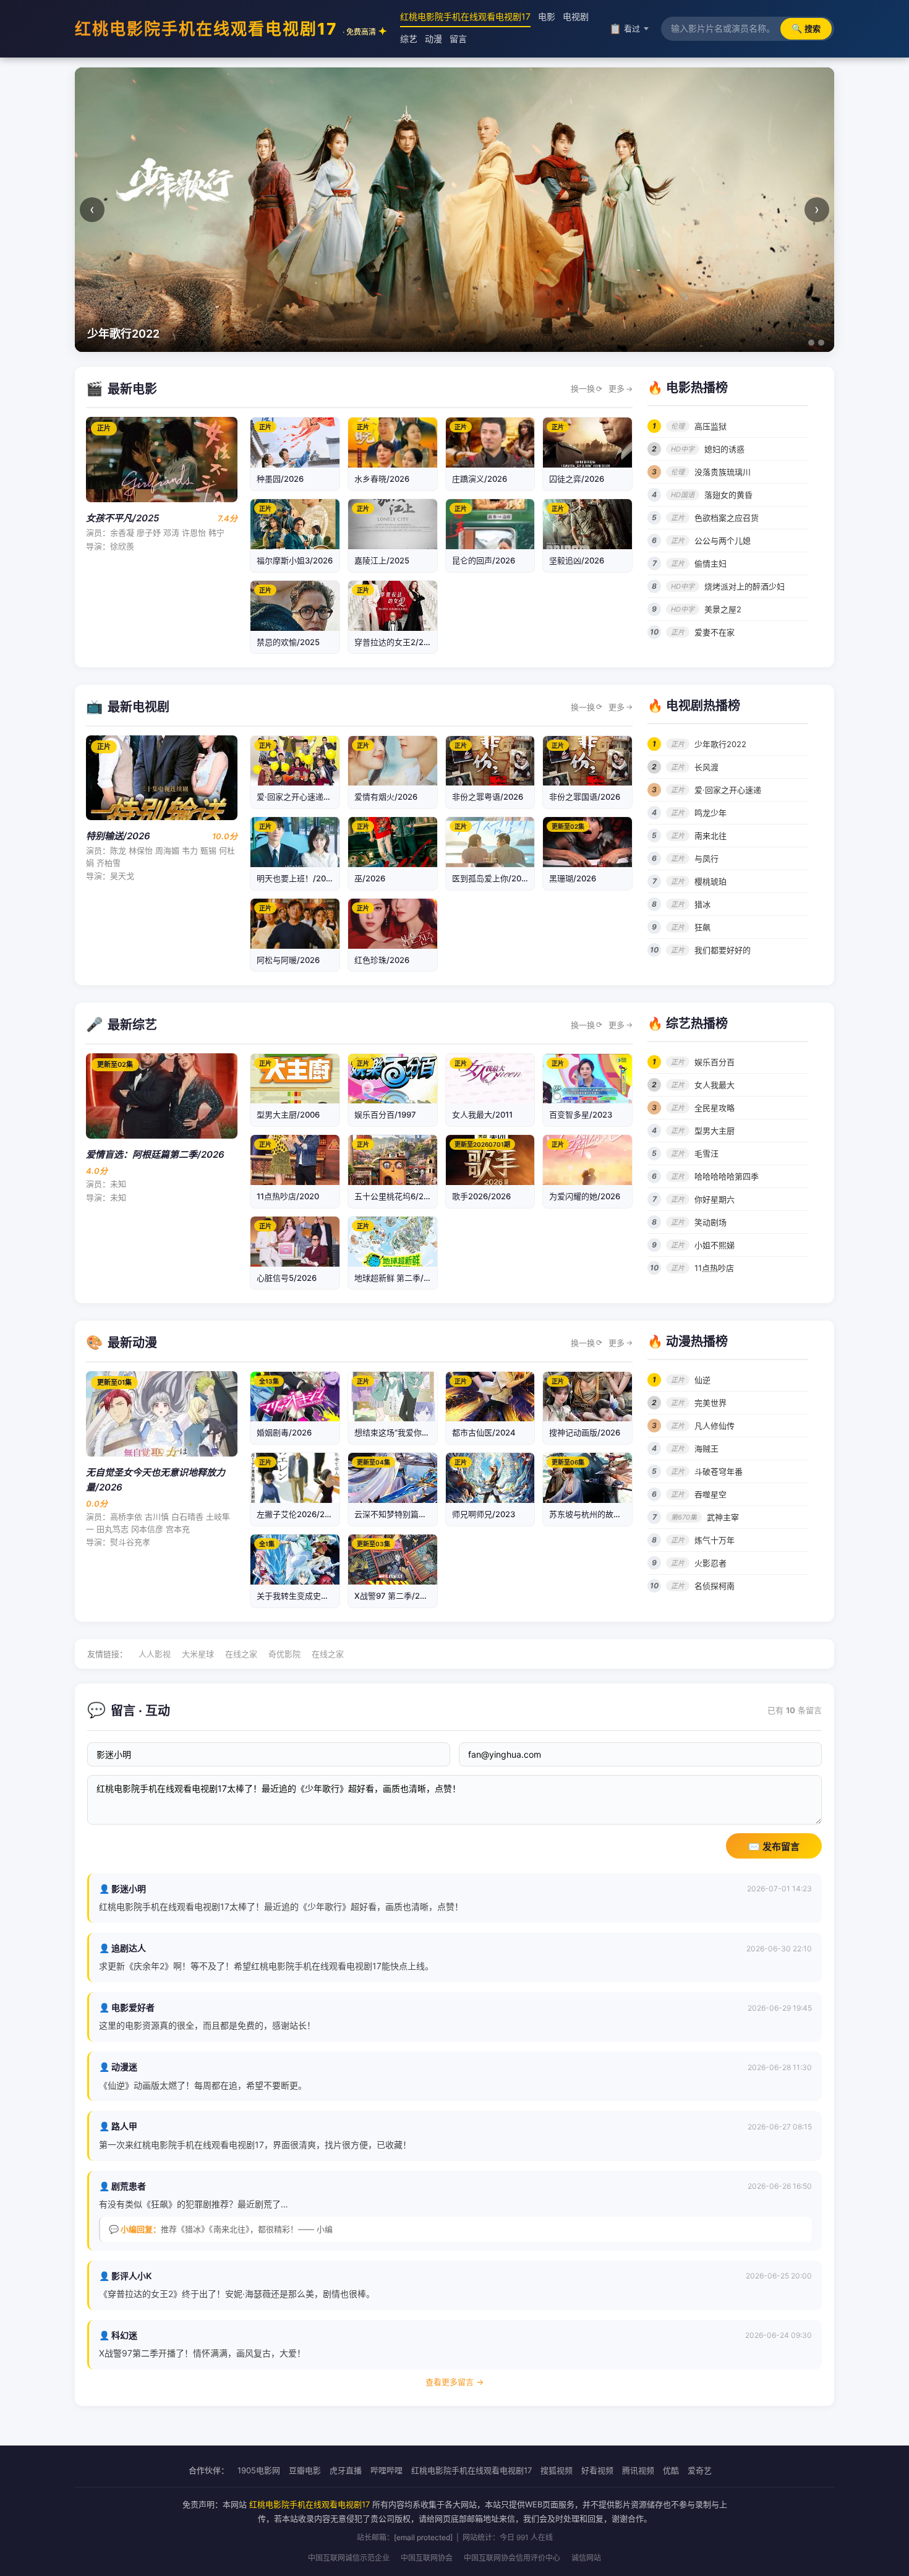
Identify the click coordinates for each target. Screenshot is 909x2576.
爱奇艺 (700, 2470)
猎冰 (702, 904)
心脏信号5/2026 (287, 1278)
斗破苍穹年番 (719, 1471)
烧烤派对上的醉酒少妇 (745, 586)
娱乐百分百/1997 (385, 1115)
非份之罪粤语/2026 (488, 797)
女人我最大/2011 (482, 1115)
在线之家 (241, 1654)
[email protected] (423, 2537)
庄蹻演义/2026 (480, 479)
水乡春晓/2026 (382, 479)
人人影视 (155, 1654)
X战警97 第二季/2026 (395, 1596)
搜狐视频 (557, 2470)
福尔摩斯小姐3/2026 (295, 560)
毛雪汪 (706, 1153)
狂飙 (702, 927)
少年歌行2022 (720, 744)
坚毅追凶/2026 (577, 560)
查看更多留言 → (454, 2382)
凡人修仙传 (715, 1426)
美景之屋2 (723, 609)
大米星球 (198, 1654)
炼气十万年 (715, 1540)
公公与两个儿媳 (723, 541)
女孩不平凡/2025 (122, 518)
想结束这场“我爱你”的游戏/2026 (413, 1432)
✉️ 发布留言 (774, 1846)
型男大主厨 (715, 1131)
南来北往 (711, 836)
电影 (547, 16)
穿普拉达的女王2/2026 (396, 642)
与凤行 (706, 858)
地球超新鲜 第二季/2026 (399, 1278)
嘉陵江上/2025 (382, 560)
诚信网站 (586, 2558)
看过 (625, 28)
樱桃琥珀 (711, 881)
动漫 (433, 39)
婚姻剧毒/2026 (284, 1432)
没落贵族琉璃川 (723, 472)
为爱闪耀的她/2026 (585, 1196)
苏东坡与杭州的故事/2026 (597, 1514)
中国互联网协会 (427, 2558)
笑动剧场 (711, 1222)
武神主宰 (723, 1517)
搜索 (806, 28)
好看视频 (597, 2470)
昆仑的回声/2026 (484, 560)
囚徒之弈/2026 (577, 479)
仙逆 (702, 1380)
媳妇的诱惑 (724, 449)
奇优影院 (284, 1654)
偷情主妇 (711, 563)
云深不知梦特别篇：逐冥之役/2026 (418, 1514)
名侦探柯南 (715, 1586)
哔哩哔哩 (386, 2470)
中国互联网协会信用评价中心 (512, 2558)
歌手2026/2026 (481, 1196)
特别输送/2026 (118, 836)
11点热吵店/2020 (288, 1196)
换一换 (587, 388)
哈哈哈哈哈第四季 (727, 1176)
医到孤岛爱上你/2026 (492, 878)
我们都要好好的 (723, 950)
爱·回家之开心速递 (728, 790)
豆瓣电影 (305, 2470)
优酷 (671, 2470)
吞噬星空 (711, 1494)
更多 (621, 388)
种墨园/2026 (280, 479)
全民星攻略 (715, 1108)
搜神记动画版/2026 (585, 1432)
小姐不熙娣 (715, 1245)
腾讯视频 (638, 2470)
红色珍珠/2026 (382, 960)
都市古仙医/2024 (484, 1432)
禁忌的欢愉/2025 (288, 642)
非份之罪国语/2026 (585, 797)
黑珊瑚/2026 (573, 878)
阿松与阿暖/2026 (288, 960)
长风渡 (706, 767)
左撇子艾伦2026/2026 (298, 1514)
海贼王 (706, 1448)
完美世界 (711, 1403)
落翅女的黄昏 (728, 495)
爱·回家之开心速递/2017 (301, 797)
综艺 (409, 39)
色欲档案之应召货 (727, 518)
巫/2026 (370, 878)
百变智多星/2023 (581, 1115)
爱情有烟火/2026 (386, 797)
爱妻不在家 (715, 632)
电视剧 (576, 16)
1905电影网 (259, 2470)
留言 (458, 39)
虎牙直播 (346, 2470)
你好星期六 (715, 1199)
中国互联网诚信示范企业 (349, 2558)
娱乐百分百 (715, 1062)
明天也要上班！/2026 (296, 878)
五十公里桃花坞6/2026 (396, 1196)
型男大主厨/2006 (288, 1115)
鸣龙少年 (711, 813)
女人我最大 (715, 1085)
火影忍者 (711, 1563)
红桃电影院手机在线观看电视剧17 (225, 29)
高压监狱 (711, 426)
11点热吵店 (714, 1268)
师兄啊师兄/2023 (484, 1514)
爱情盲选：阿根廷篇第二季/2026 (155, 1154)
